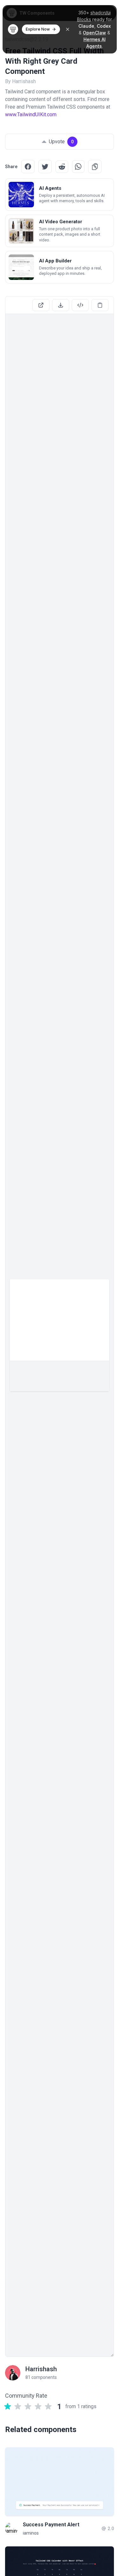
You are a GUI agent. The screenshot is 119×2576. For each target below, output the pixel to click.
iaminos (31, 2533)
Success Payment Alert (51, 2525)
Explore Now (38, 29)
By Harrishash (20, 81)
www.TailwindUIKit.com (31, 114)
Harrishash (41, 2369)
